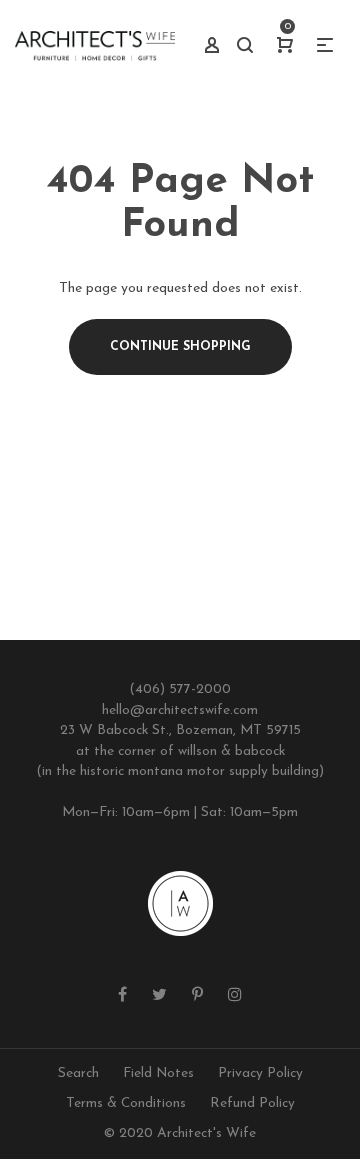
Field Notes (158, 1073)
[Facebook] (122, 996)
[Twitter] (159, 996)
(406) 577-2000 (180, 689)
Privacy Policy (260, 1073)
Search (78, 1073)
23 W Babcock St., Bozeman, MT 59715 (180, 730)
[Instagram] (235, 996)
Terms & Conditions (126, 1103)
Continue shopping (180, 347)
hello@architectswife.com (180, 710)
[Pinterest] (197, 996)
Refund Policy (252, 1103)
